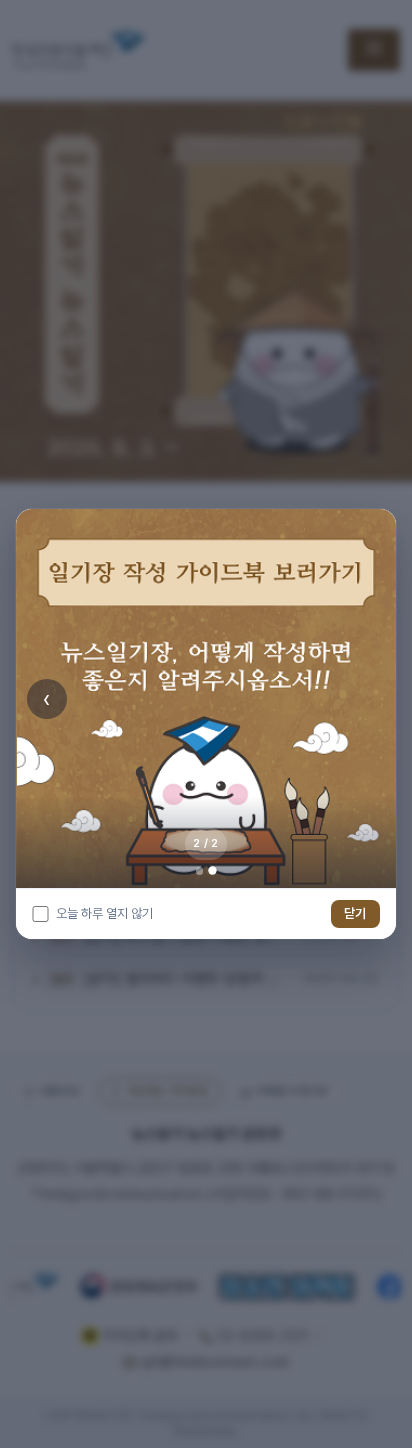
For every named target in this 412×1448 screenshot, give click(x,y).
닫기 (355, 913)
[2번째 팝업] (212, 871)
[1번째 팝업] (199, 870)
